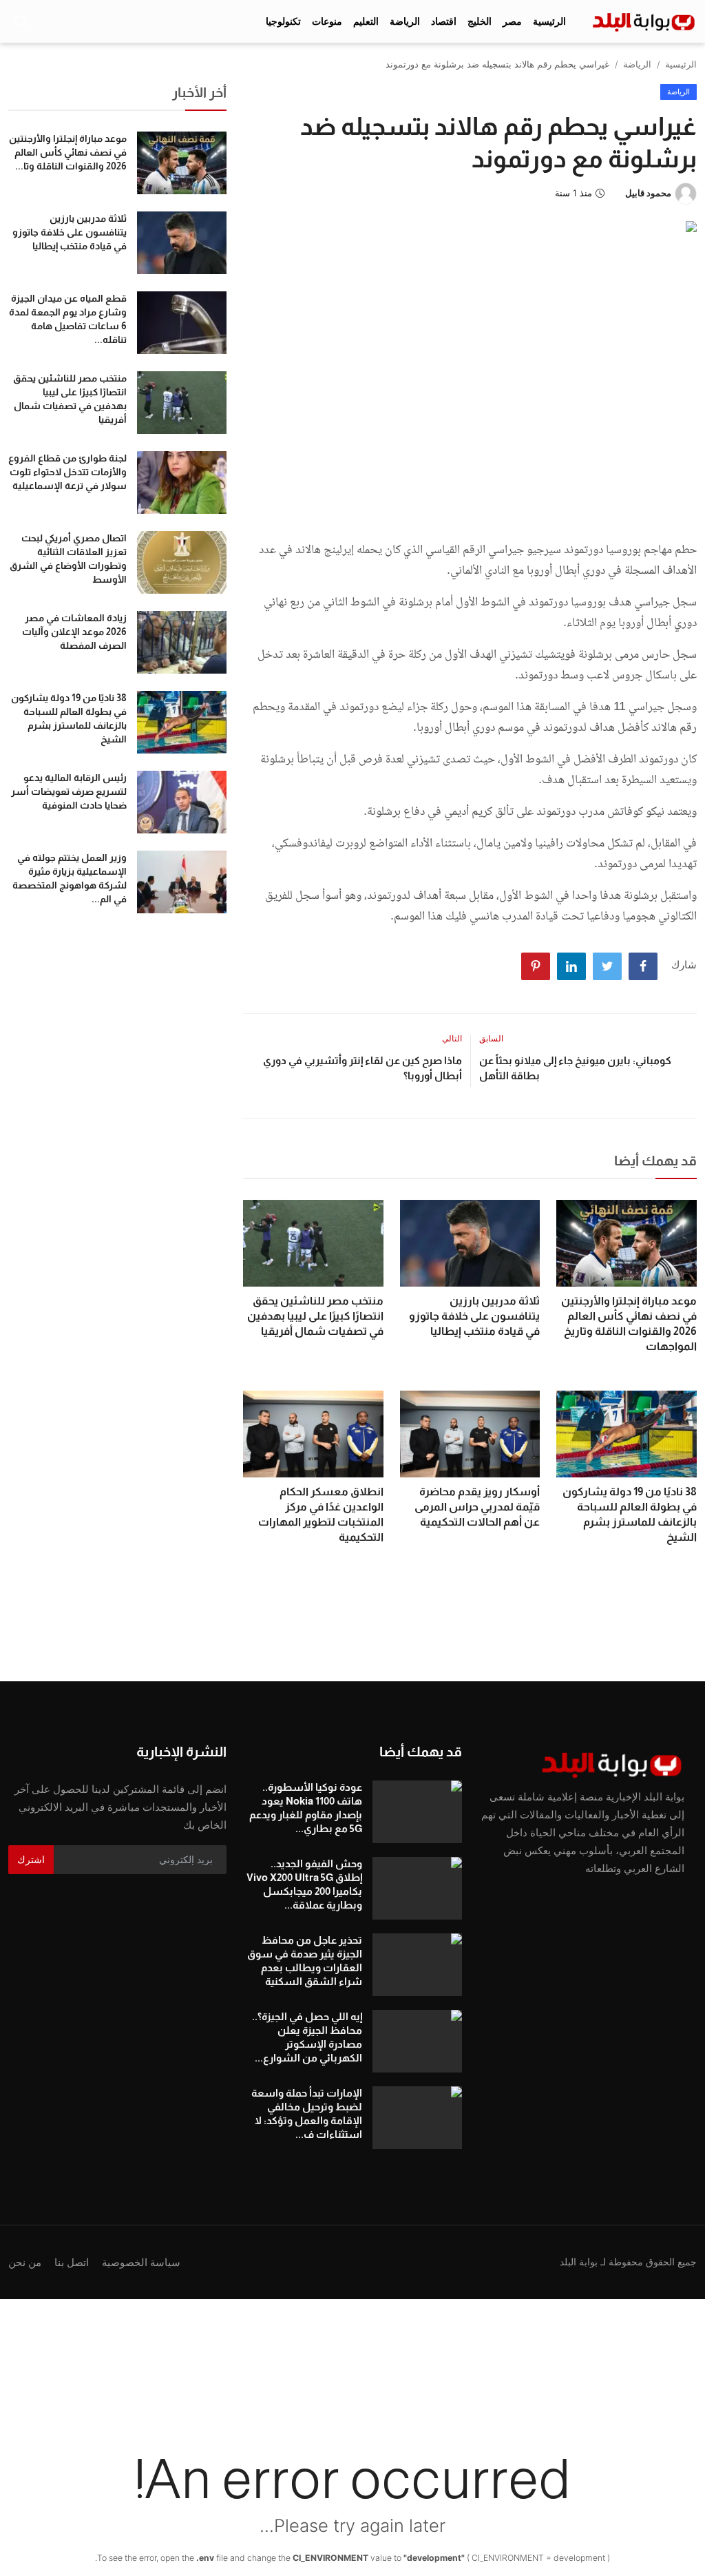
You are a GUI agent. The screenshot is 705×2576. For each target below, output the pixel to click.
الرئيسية (549, 21)
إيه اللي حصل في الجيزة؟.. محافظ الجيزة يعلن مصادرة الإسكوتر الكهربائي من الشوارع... (307, 2037)
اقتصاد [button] (444, 21)
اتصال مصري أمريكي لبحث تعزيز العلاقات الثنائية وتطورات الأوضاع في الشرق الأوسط (68, 559)
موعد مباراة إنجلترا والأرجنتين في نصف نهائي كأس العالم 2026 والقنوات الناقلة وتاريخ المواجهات (629, 1323)
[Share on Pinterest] (536, 966)
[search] (21, 21)
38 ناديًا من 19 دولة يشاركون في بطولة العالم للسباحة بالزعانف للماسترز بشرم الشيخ (630, 1514)
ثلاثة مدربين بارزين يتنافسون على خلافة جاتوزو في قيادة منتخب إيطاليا (474, 1316)
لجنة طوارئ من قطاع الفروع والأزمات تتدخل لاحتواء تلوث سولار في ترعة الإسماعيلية (67, 472)
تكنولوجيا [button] (283, 21)
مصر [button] (512, 21)
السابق (491, 1038)
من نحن (25, 2262)
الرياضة (637, 64)
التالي (452, 1038)
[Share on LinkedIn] (571, 966)
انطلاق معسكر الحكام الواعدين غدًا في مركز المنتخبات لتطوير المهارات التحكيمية (321, 1514)
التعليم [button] (366, 21)
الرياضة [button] (405, 21)
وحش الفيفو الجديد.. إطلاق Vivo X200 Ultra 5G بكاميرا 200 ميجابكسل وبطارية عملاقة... (304, 1884)
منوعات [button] (327, 21)
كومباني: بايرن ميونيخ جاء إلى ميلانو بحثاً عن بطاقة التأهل (575, 1068)
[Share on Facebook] (643, 966)
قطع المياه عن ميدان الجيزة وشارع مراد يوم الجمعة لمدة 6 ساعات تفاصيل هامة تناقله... (68, 319)
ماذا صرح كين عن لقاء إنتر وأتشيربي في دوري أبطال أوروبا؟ (362, 1068)
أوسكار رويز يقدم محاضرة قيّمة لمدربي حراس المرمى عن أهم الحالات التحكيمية (477, 1507)
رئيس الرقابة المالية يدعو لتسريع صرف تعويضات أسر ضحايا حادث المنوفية (69, 791)
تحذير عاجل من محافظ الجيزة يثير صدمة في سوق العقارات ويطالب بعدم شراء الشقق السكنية (304, 1961)
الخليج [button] (480, 21)
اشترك (31, 1859)
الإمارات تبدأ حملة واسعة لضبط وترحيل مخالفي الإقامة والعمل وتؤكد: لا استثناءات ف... (306, 2113)
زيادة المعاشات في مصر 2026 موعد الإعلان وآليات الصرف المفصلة (74, 632)
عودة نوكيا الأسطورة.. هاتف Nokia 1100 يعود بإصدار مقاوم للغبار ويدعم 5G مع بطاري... (305, 1808)
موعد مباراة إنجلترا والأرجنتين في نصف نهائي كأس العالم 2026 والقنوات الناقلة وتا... (68, 152)
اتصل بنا (72, 2262)
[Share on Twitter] (607, 966)
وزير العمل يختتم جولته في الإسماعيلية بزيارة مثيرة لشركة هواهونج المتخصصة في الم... (70, 878)
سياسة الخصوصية (141, 2262)
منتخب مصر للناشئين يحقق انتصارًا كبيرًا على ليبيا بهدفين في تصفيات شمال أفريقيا (315, 1316)
